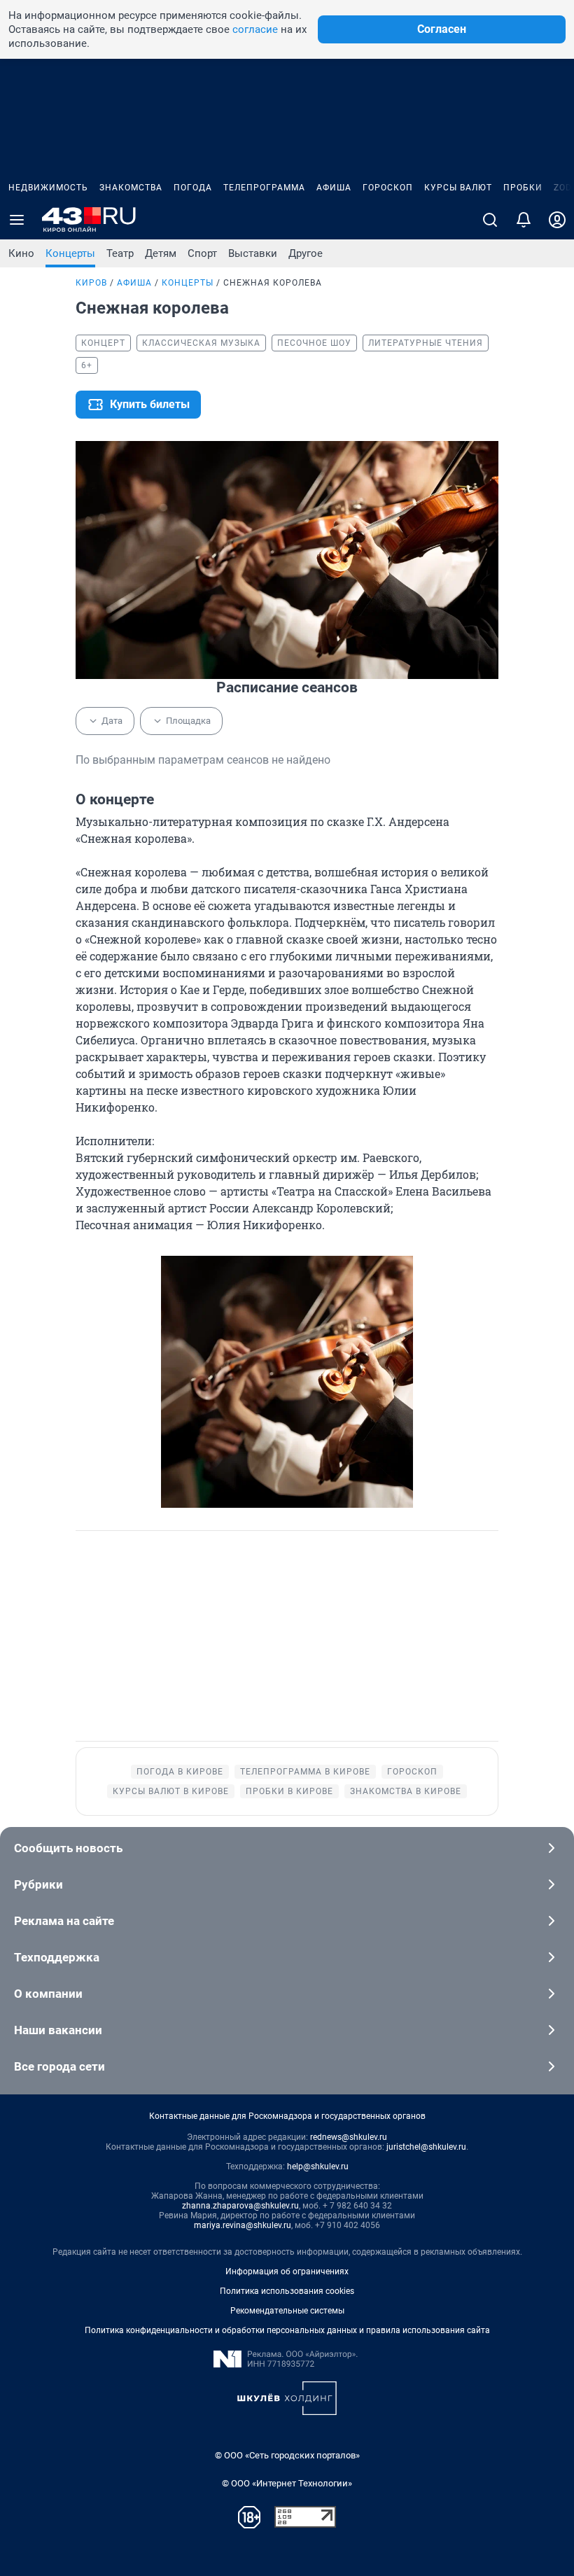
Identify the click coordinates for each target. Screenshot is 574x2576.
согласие (255, 29)
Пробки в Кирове (289, 1791)
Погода (193, 188)
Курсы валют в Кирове (171, 1791)
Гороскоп (388, 188)
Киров (91, 283)
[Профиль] (557, 220)
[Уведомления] (524, 220)
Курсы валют (458, 188)
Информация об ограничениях (287, 2271)
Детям (161, 253)
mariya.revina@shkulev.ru (243, 2225)
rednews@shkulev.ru (349, 2137)
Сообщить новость (68, 1848)
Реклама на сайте (64, 1921)
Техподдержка (57, 1957)
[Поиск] (490, 220)
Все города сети (59, 2066)
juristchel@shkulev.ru (426, 2147)
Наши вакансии (58, 2030)
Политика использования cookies (287, 2291)
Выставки (253, 253)
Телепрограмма (264, 188)
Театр (120, 253)
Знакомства (131, 188)
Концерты (70, 253)
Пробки (523, 188)
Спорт (202, 253)
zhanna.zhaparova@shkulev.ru (240, 2206)
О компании (48, 1994)
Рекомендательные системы (287, 2311)
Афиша (334, 188)
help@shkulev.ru (318, 2166)
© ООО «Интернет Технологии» (287, 2483)
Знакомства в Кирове (406, 1791)
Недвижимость (48, 188)
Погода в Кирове (180, 1772)
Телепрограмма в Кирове (305, 1772)
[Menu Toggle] (17, 220)
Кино (21, 253)
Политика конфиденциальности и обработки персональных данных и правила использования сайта (287, 2330)
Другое (306, 253)
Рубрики (38, 1884)
